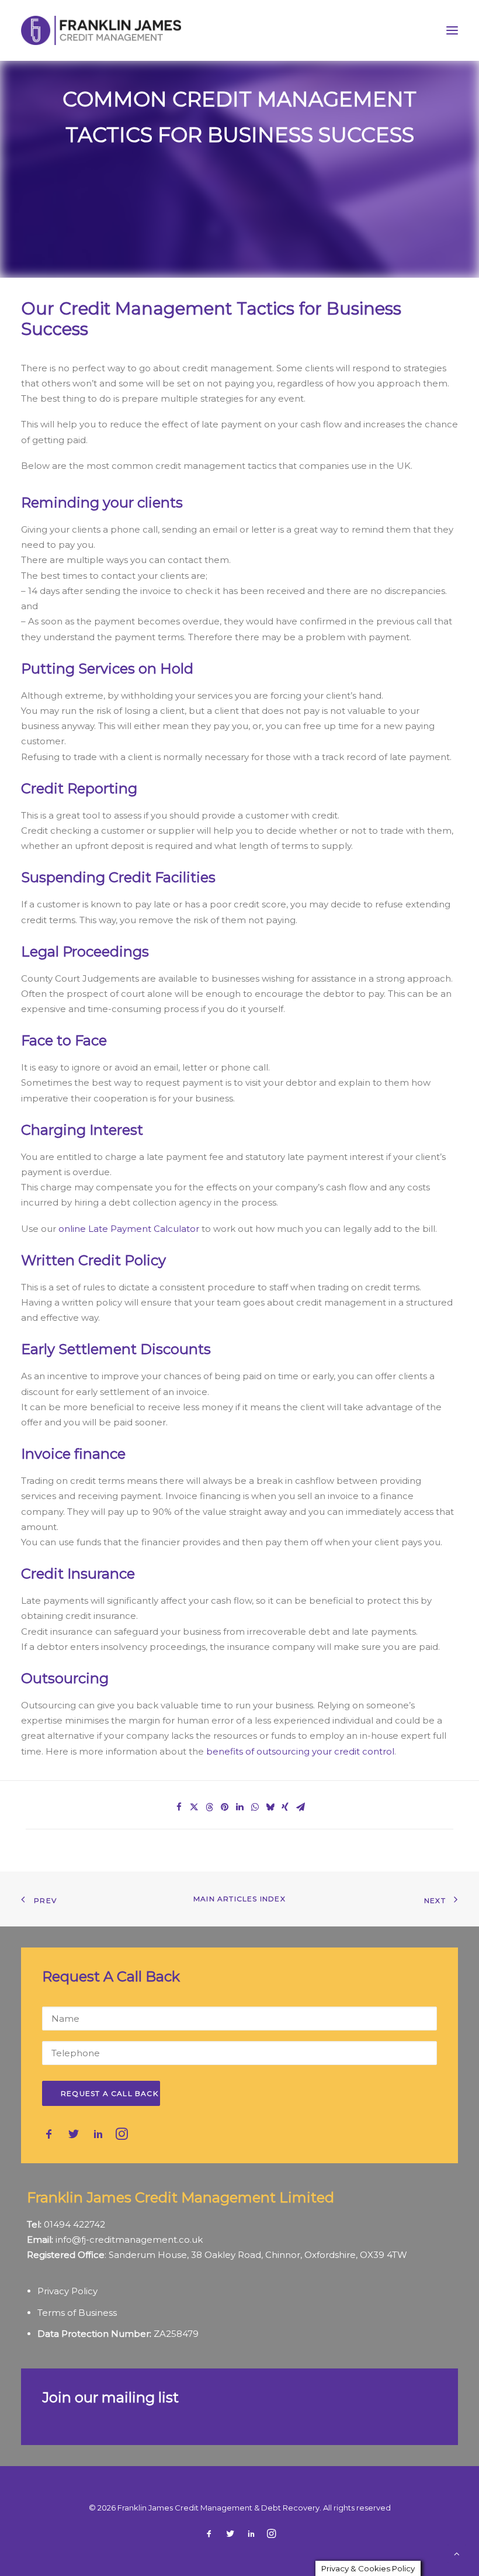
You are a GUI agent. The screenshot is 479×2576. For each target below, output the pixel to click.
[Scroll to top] (457, 2553)
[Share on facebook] (179, 1807)
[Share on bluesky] (270, 1807)
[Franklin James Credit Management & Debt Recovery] (101, 30)
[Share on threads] (209, 1807)
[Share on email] (300, 1807)
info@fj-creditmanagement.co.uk (129, 2240)
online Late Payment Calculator (129, 1229)
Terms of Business (77, 2313)
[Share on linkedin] (239, 1807)
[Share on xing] (285, 1807)
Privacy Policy (67, 2291)
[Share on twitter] (194, 1807)
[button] (452, 30)
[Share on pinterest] (224, 1807)
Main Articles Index (239, 1899)
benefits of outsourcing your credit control (300, 1751)
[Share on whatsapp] (255, 1807)
